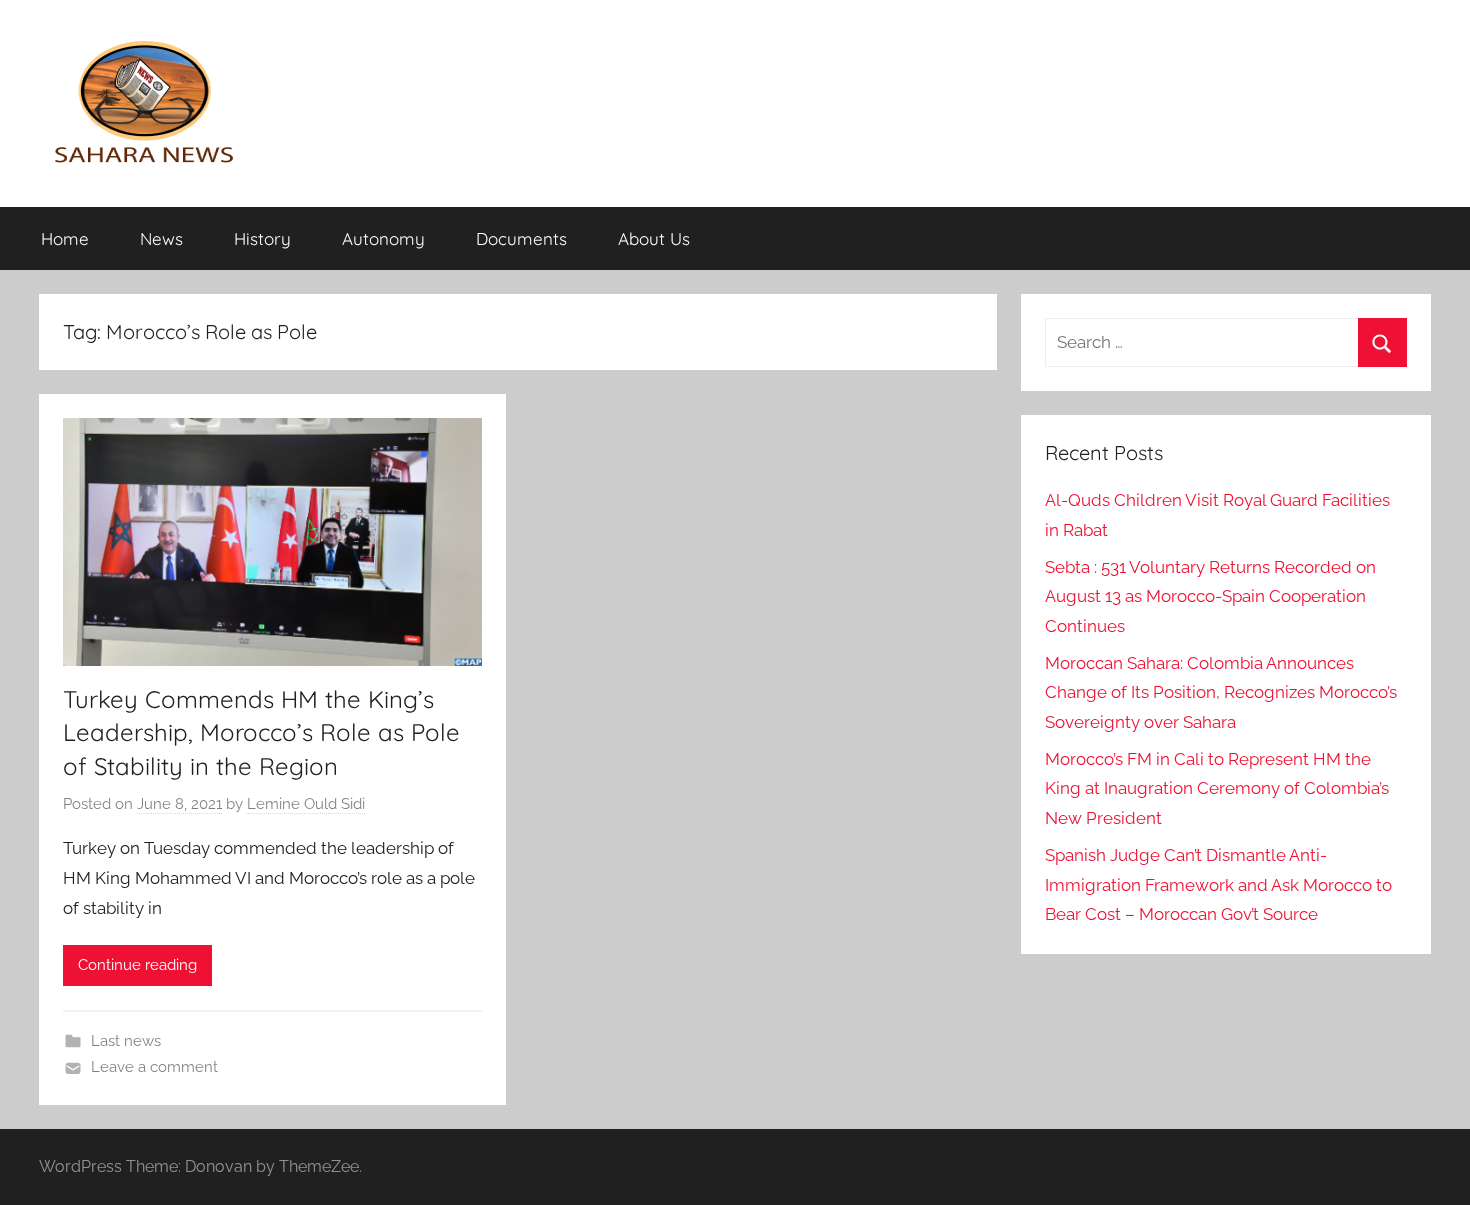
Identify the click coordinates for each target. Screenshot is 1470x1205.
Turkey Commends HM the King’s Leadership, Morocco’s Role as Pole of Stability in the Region (261, 732)
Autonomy (383, 238)
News (161, 238)
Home (65, 238)
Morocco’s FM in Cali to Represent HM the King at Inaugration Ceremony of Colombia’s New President (1217, 789)
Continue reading (137, 965)
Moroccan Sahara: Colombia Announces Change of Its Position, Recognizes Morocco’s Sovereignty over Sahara (1221, 693)
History (262, 238)
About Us (654, 238)
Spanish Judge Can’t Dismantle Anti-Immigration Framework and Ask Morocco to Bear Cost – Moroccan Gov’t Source (1218, 885)
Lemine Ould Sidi (306, 804)
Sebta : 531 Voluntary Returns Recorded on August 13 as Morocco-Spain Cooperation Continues (1210, 597)
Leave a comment (154, 1067)
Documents (521, 238)
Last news (126, 1041)
